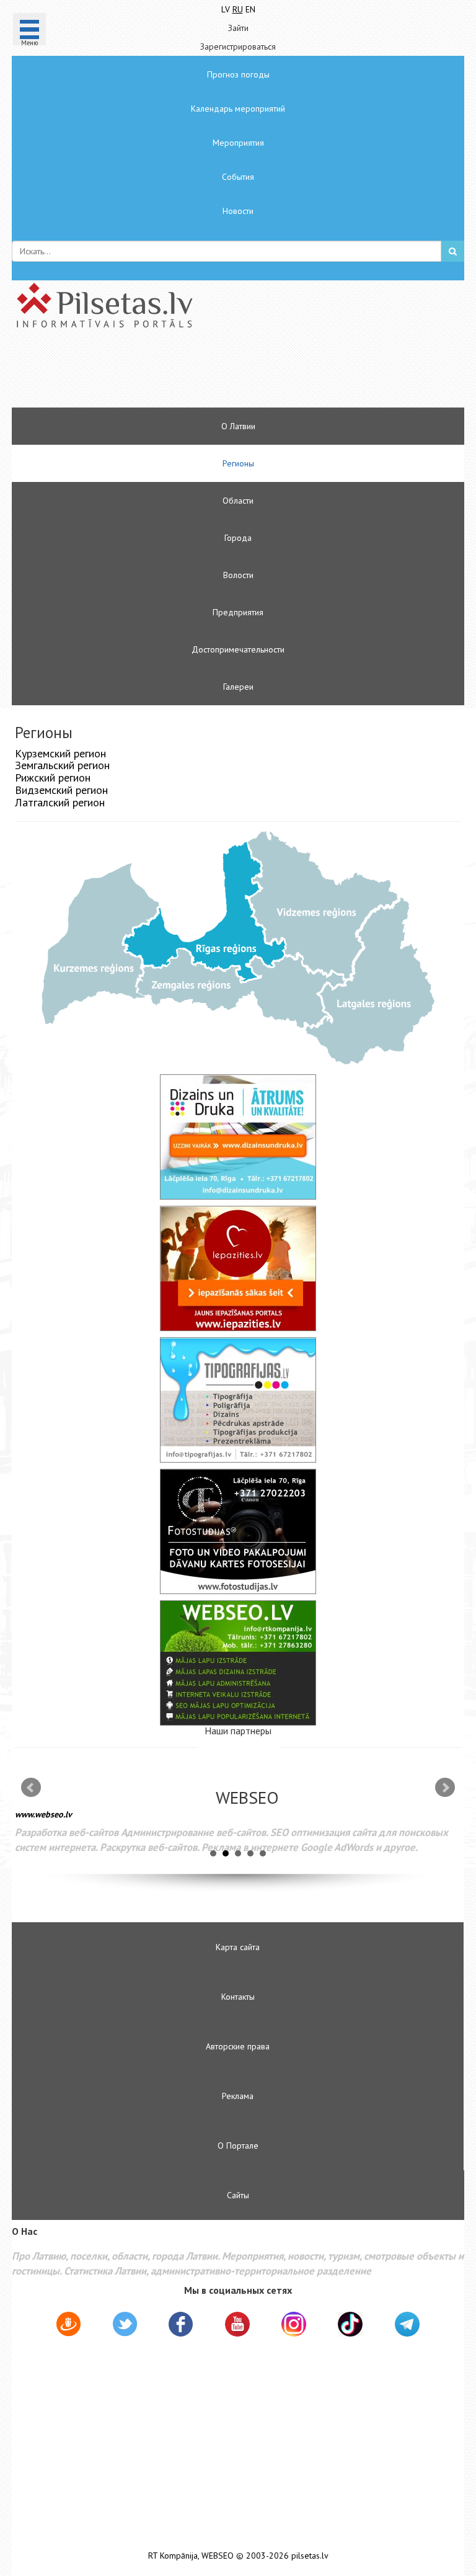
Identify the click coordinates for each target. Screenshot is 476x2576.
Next (445, 1788)
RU (238, 9)
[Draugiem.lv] (68, 2326)
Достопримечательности (238, 649)
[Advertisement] (201, 373)
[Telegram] (407, 2324)
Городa (238, 538)
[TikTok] (350, 2324)
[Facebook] (181, 2326)
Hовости (238, 211)
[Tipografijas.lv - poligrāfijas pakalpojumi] (238, 1400)
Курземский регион (60, 753)
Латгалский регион (60, 802)
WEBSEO (218, 2556)
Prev (31, 1788)
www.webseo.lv (43, 1814)
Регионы (238, 463)
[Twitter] (125, 2326)
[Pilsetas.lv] (238, 305)
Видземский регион (61, 790)
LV (226, 9)
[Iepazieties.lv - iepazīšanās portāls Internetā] (238, 1268)
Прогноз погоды (238, 74)
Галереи (238, 687)
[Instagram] (294, 2324)
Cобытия (238, 177)
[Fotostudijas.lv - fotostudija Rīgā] (238, 1531)
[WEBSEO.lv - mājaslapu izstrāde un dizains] (238, 1663)
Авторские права (238, 2046)
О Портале (238, 2146)
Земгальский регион (62, 765)
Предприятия (238, 612)
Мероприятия (238, 143)
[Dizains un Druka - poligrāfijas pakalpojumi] (238, 1137)
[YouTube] (237, 2324)
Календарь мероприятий (238, 109)
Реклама (238, 2096)
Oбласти (238, 501)
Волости (238, 575)
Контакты (238, 1997)
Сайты (238, 2195)
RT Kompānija (173, 2556)
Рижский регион (53, 778)
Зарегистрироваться (238, 47)
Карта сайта (238, 1947)
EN (250, 9)
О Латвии (238, 426)
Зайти (238, 28)
